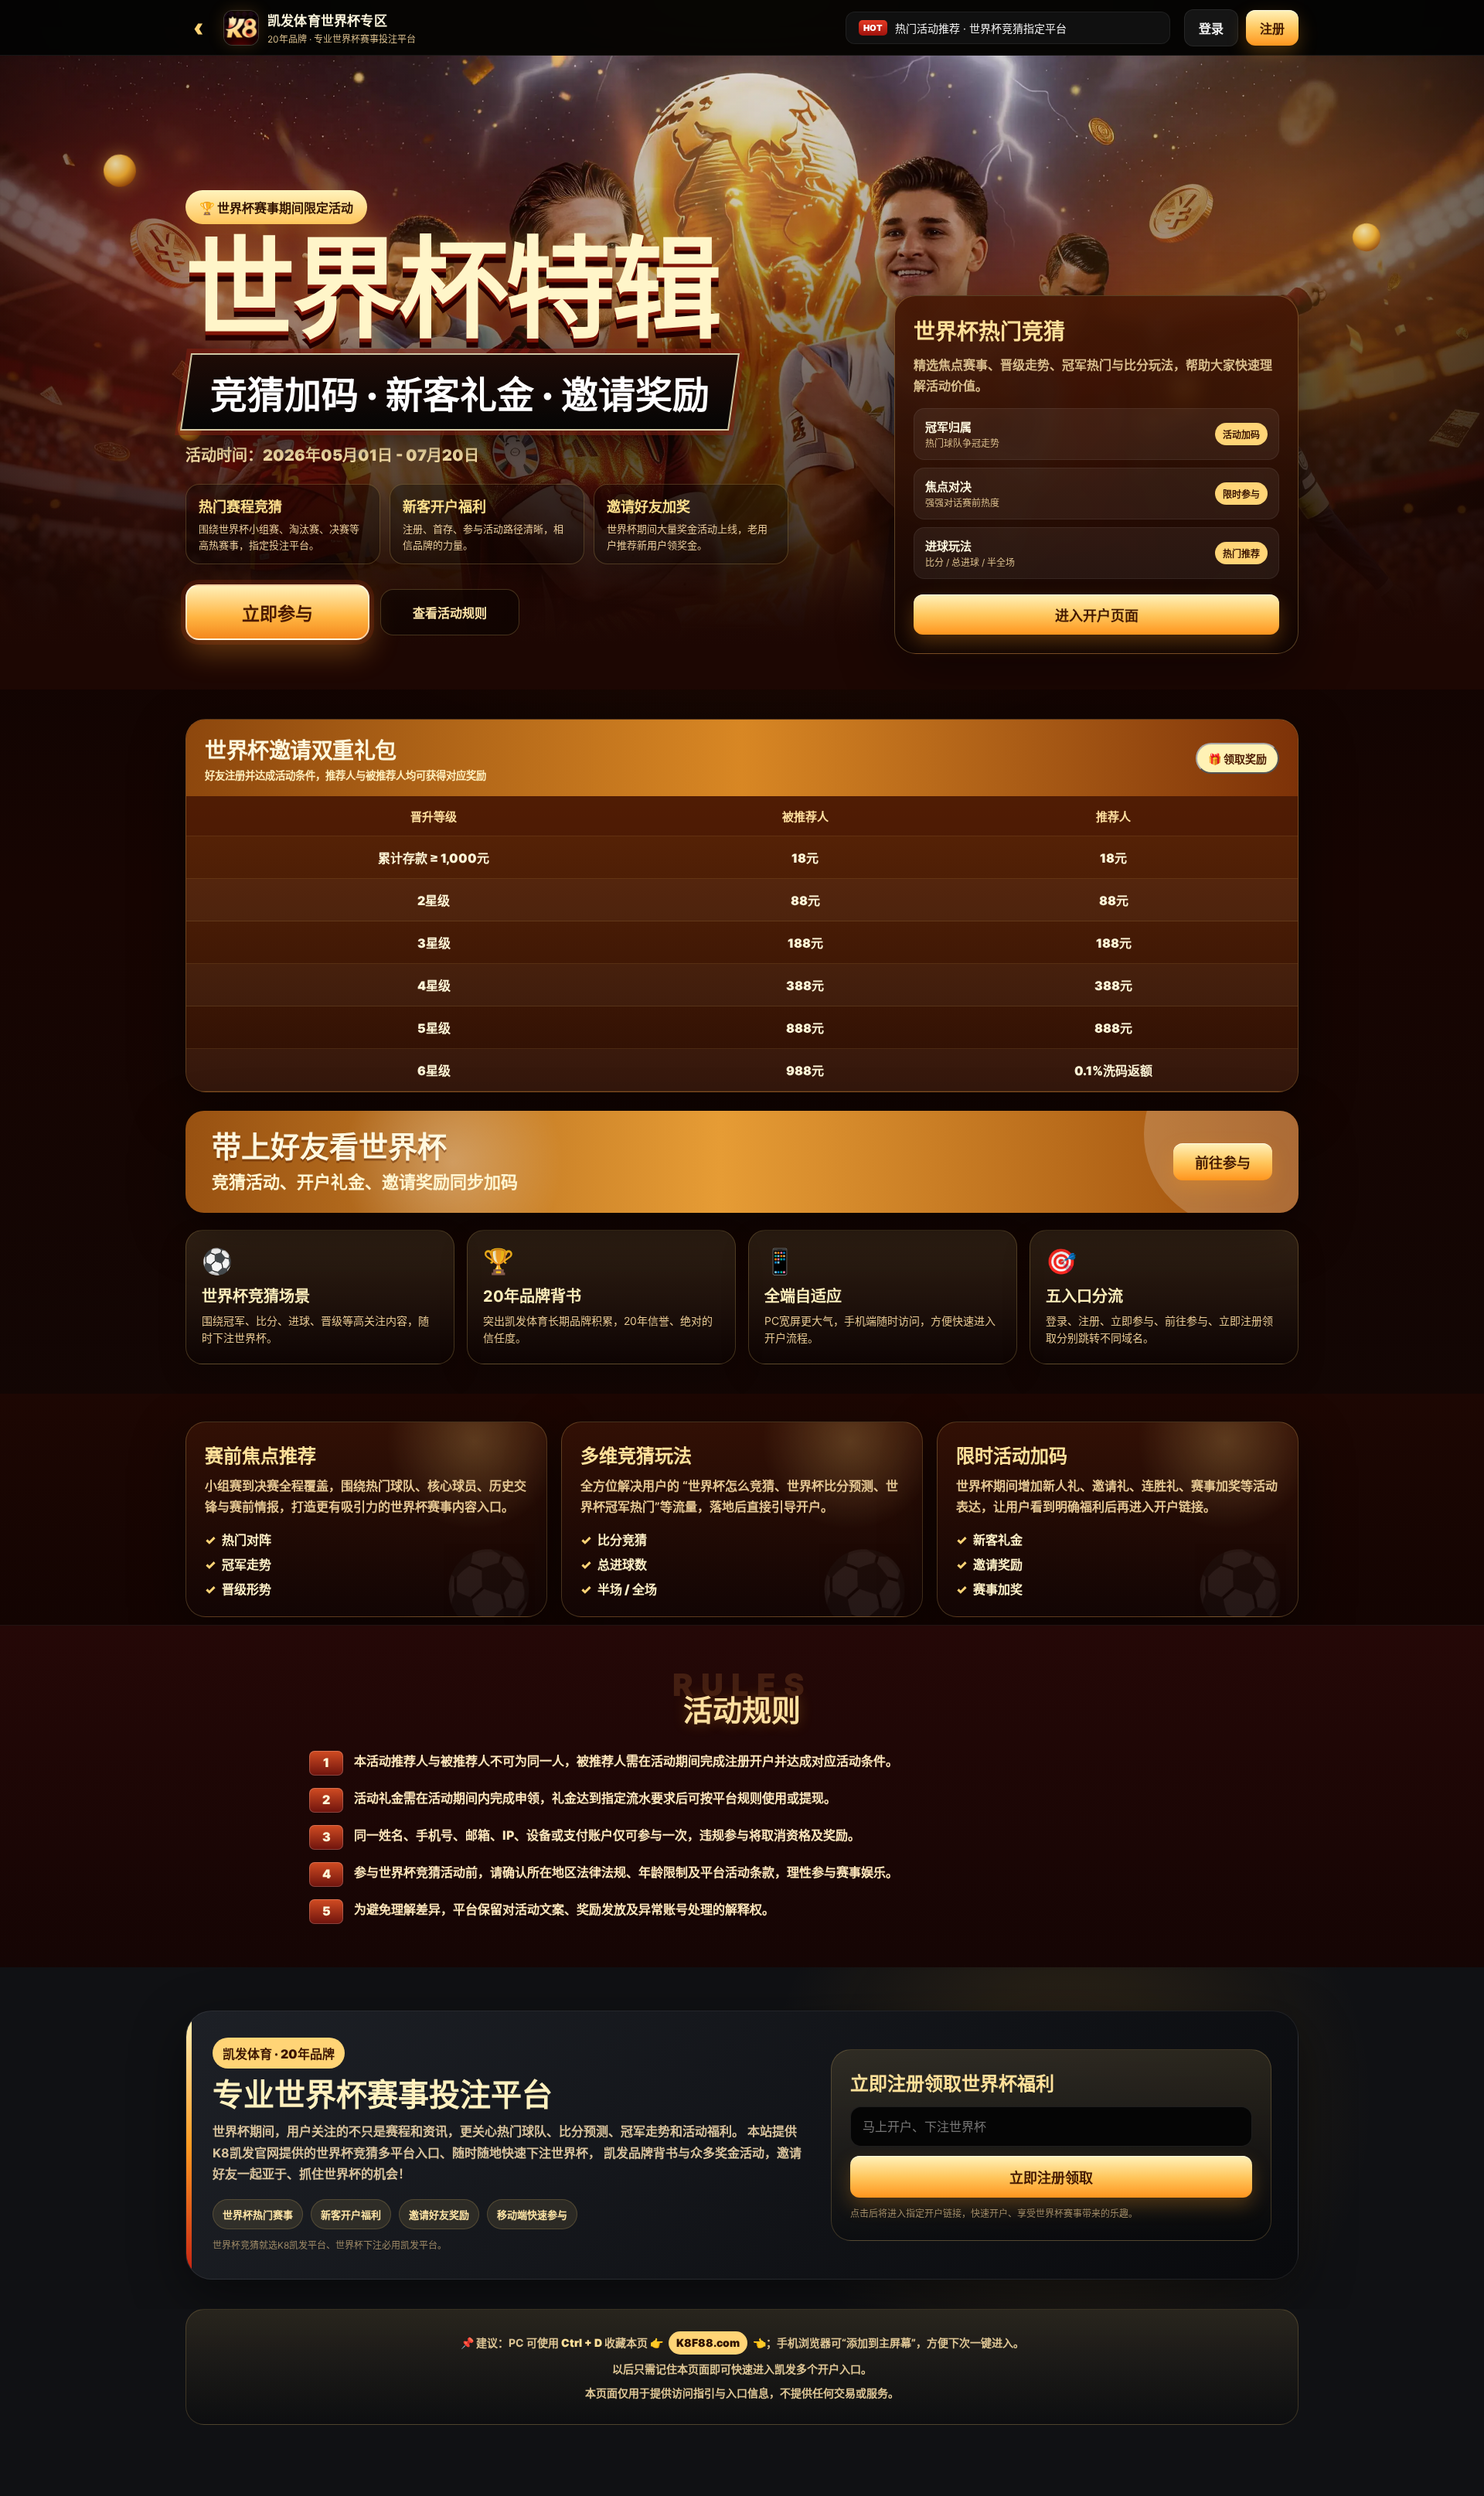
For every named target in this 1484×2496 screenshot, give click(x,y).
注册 (1272, 29)
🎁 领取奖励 (1237, 759)
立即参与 (277, 614)
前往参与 (1223, 1163)
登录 (1211, 29)
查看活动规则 (450, 613)
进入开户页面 (1097, 616)
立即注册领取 (1051, 2178)
